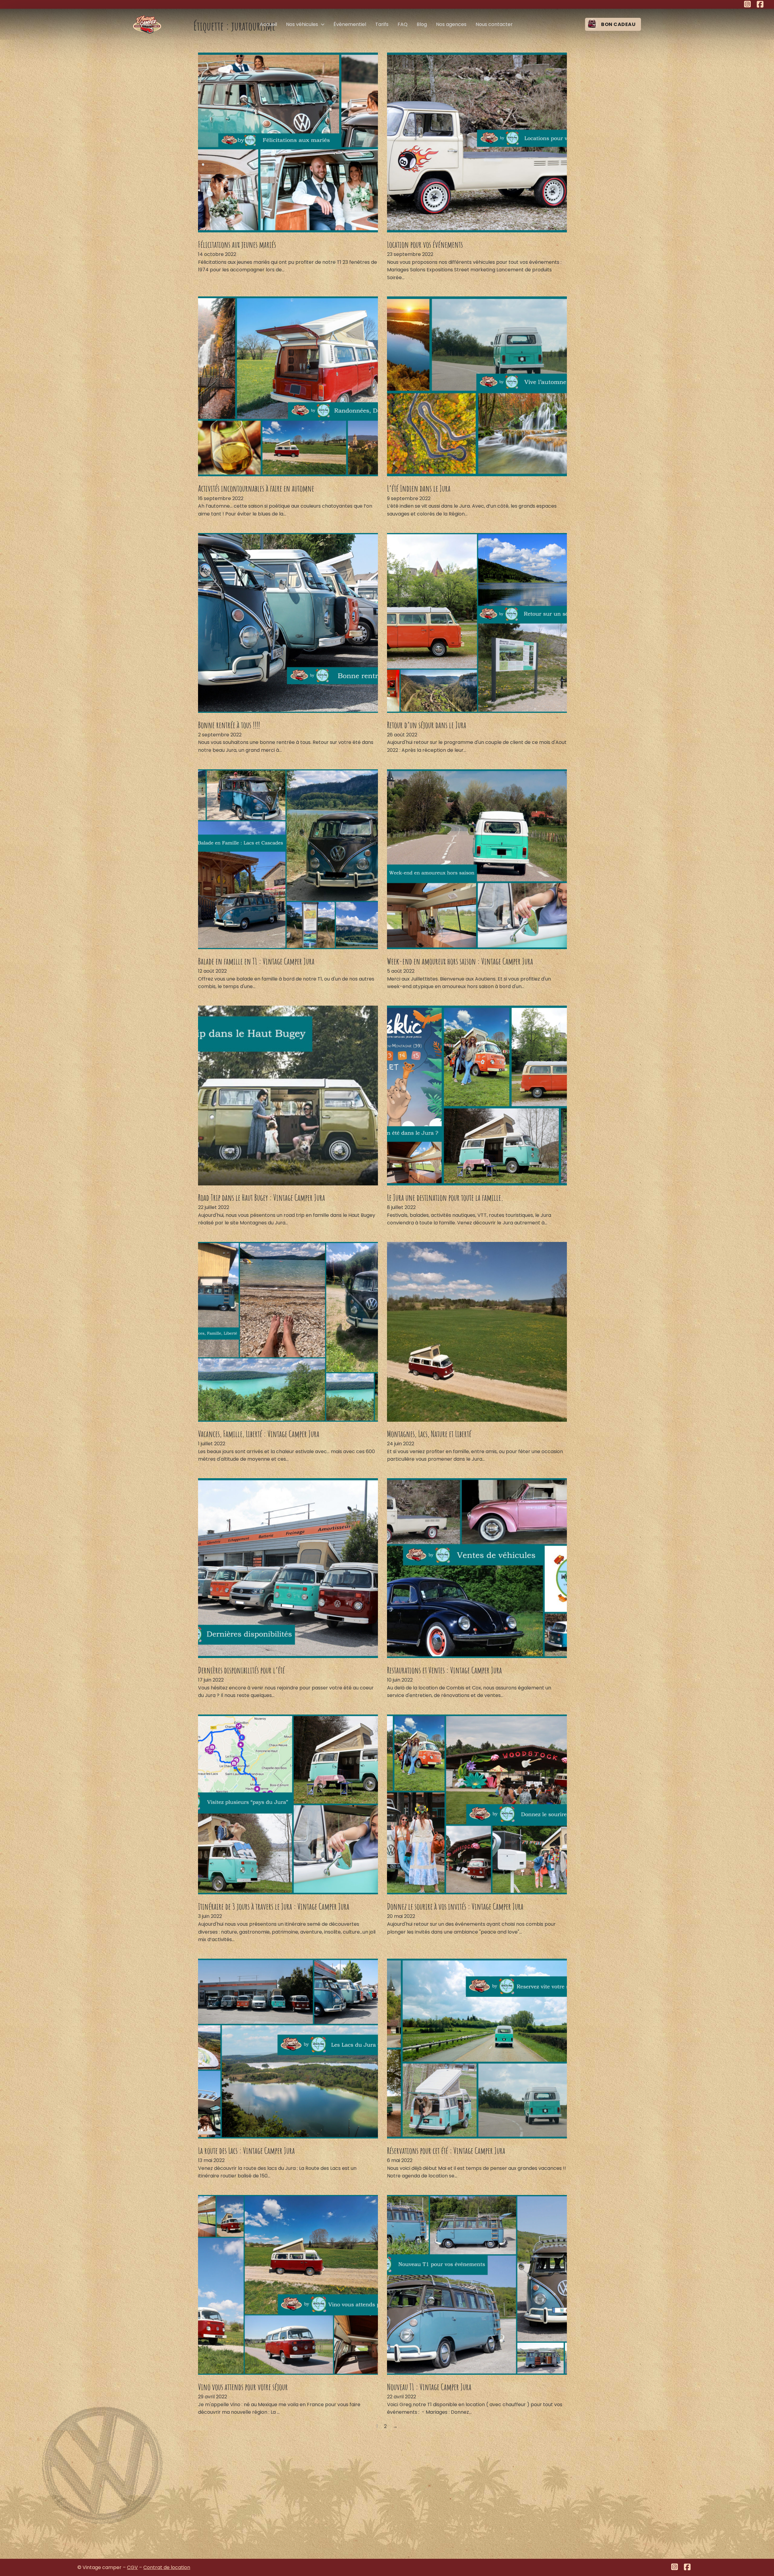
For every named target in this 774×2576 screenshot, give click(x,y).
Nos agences (451, 24)
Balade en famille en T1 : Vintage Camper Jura (256, 961)
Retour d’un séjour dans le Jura (427, 725)
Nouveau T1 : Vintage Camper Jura (429, 2387)
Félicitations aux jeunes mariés (237, 244)
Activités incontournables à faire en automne (256, 488)
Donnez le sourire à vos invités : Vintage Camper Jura (455, 1906)
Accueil (268, 24)
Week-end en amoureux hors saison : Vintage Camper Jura (460, 961)
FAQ (403, 24)
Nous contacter (494, 24)
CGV (132, 2567)
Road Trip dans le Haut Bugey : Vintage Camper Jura (262, 1198)
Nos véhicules (302, 24)
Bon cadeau (618, 24)
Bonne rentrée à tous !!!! (229, 725)
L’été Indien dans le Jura (419, 488)
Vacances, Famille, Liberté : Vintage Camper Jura (259, 1434)
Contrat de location (167, 2567)
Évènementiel (350, 24)
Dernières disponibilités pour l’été (241, 1670)
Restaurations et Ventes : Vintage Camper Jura (444, 1670)
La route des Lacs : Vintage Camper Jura (246, 2151)
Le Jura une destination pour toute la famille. (445, 1198)
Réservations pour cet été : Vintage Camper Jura (446, 2151)
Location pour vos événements (425, 244)
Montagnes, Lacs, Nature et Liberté (429, 1434)
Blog (422, 24)
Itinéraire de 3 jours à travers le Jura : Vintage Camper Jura (274, 1906)
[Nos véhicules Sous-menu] (323, 24)
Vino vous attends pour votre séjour (243, 2387)
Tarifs (382, 24)
